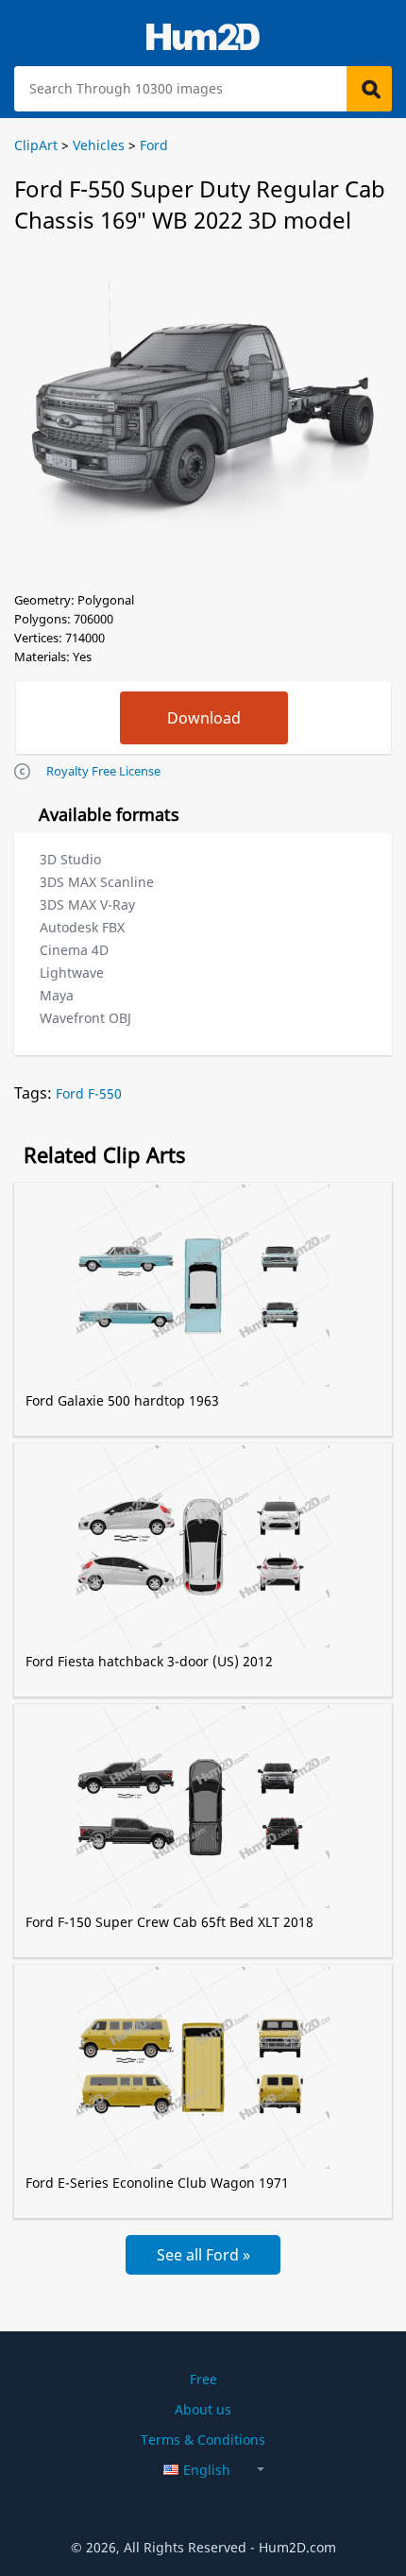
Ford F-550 (89, 1093)
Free (203, 2379)
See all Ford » (203, 2255)
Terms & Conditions (203, 2440)
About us (203, 2409)
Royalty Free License (103, 771)
